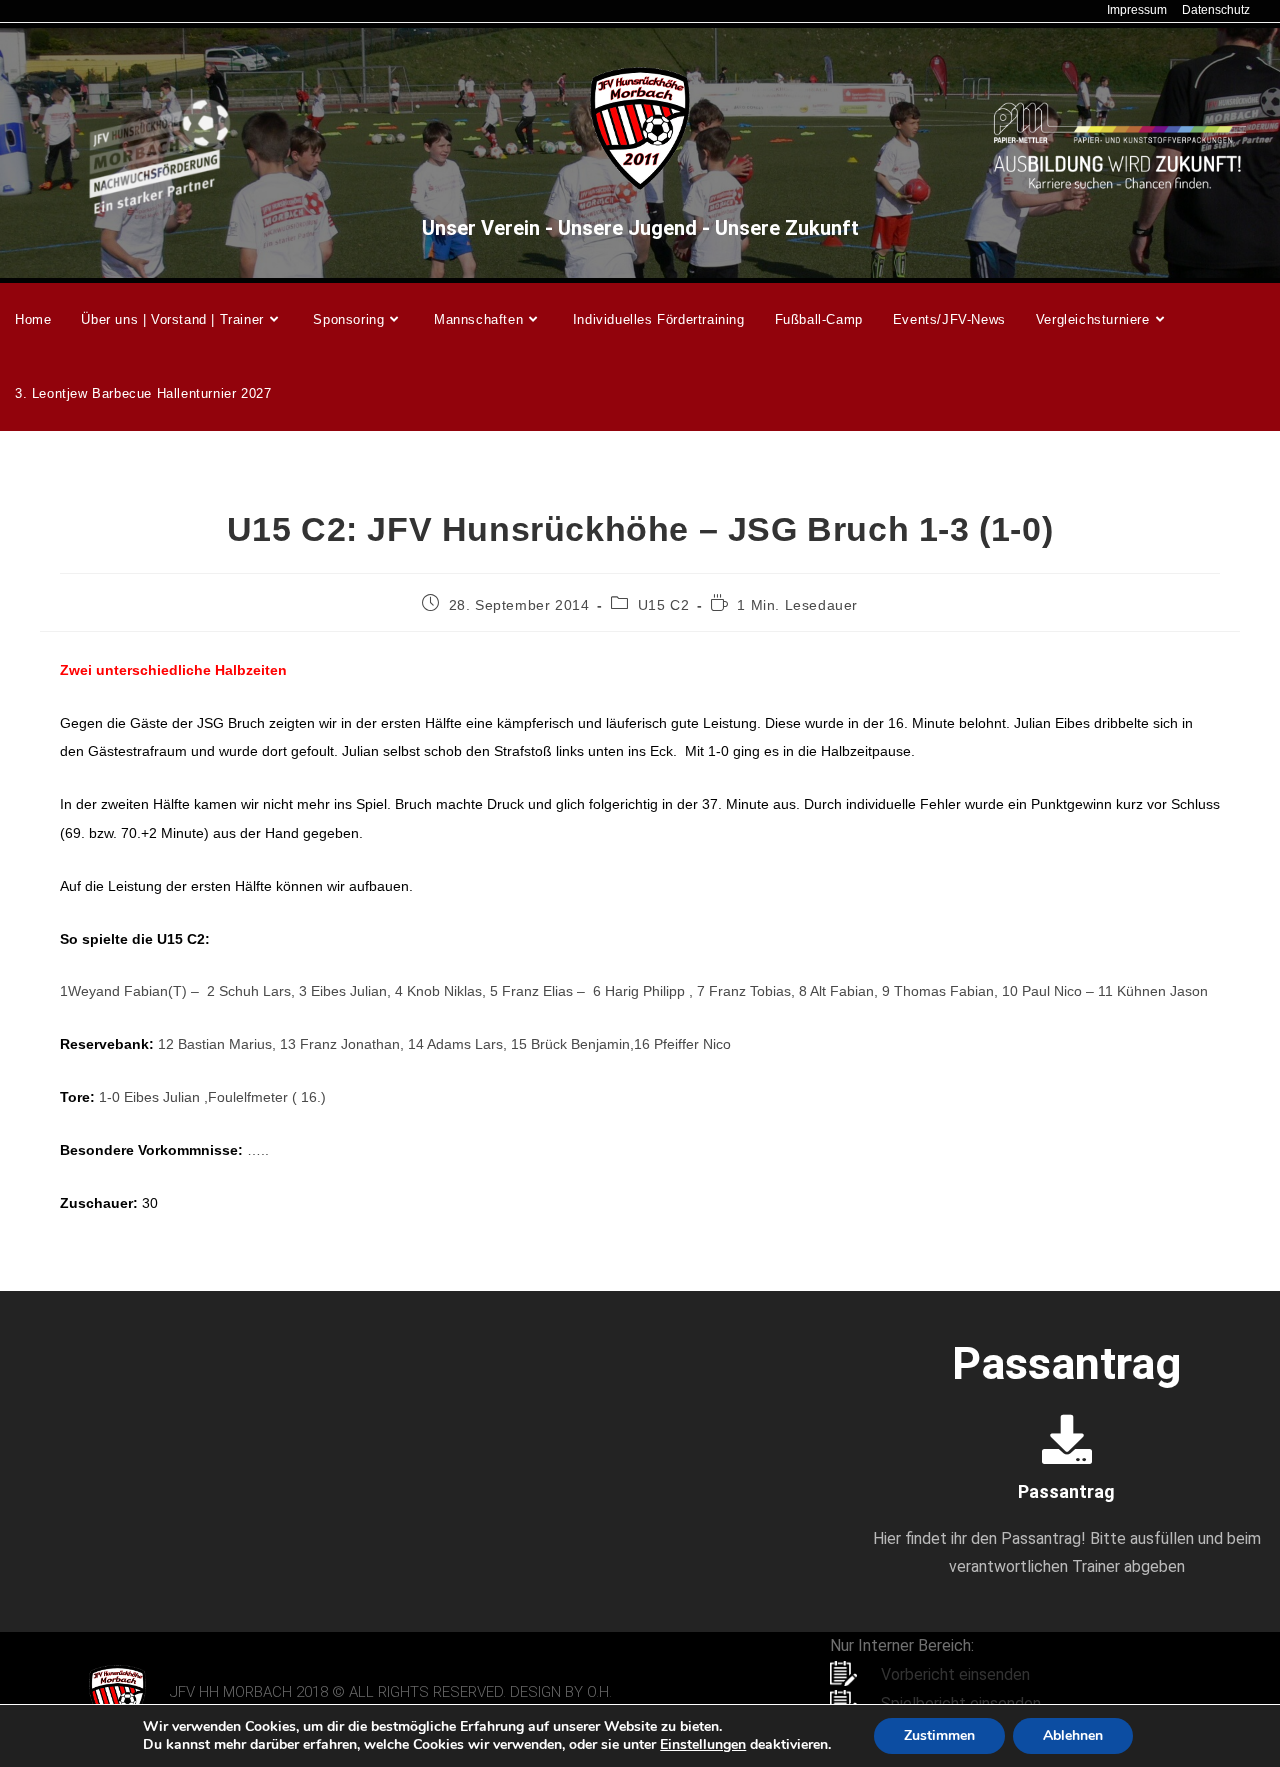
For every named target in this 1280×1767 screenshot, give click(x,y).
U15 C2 (664, 605)
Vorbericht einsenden (955, 1674)
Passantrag (1066, 1491)
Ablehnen (1073, 1735)
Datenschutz (1216, 10)
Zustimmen (939, 1735)
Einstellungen (703, 1745)
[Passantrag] (1067, 1439)
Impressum (1137, 10)
